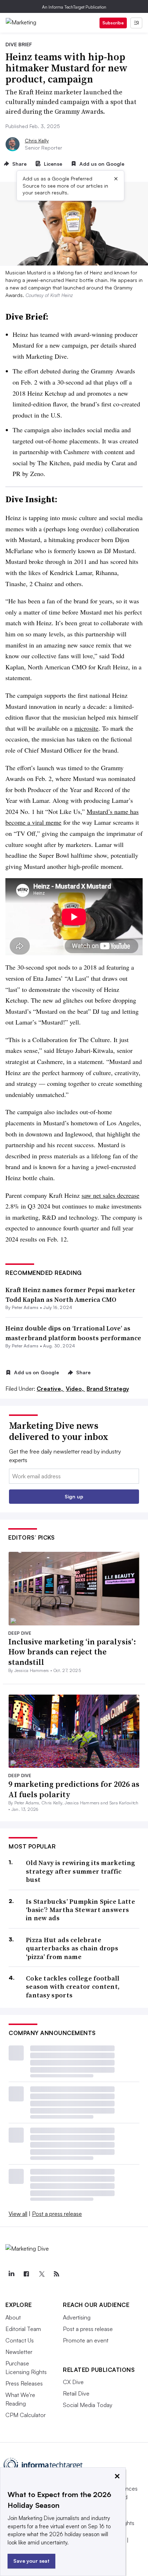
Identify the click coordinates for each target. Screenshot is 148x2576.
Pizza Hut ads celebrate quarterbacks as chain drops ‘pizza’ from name (72, 1948)
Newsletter (19, 2352)
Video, (75, 1389)
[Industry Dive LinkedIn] (11, 2274)
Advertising (77, 2317)
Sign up (74, 1496)
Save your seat (31, 2561)
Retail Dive (76, 2393)
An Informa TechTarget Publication (74, 7)
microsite (86, 728)
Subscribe (113, 23)
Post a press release (57, 2214)
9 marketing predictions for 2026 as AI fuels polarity (74, 1789)
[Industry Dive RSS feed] (56, 2274)
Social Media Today (88, 2405)
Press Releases (24, 2383)
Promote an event (86, 2340)
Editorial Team (23, 2329)
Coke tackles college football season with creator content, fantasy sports (73, 1987)
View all (18, 2214)
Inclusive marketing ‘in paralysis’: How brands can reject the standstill (72, 1652)
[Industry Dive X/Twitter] (41, 2274)
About (13, 2317)
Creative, (50, 1389)
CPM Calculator (26, 2415)
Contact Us (20, 2340)
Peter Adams (25, 1307)
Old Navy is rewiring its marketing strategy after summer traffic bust (80, 1871)
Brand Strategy (108, 1389)
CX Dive (73, 2382)
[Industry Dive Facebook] (26, 2274)
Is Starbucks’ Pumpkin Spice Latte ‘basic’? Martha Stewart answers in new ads (80, 1910)
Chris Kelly (37, 140)
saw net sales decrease (110, 1195)
